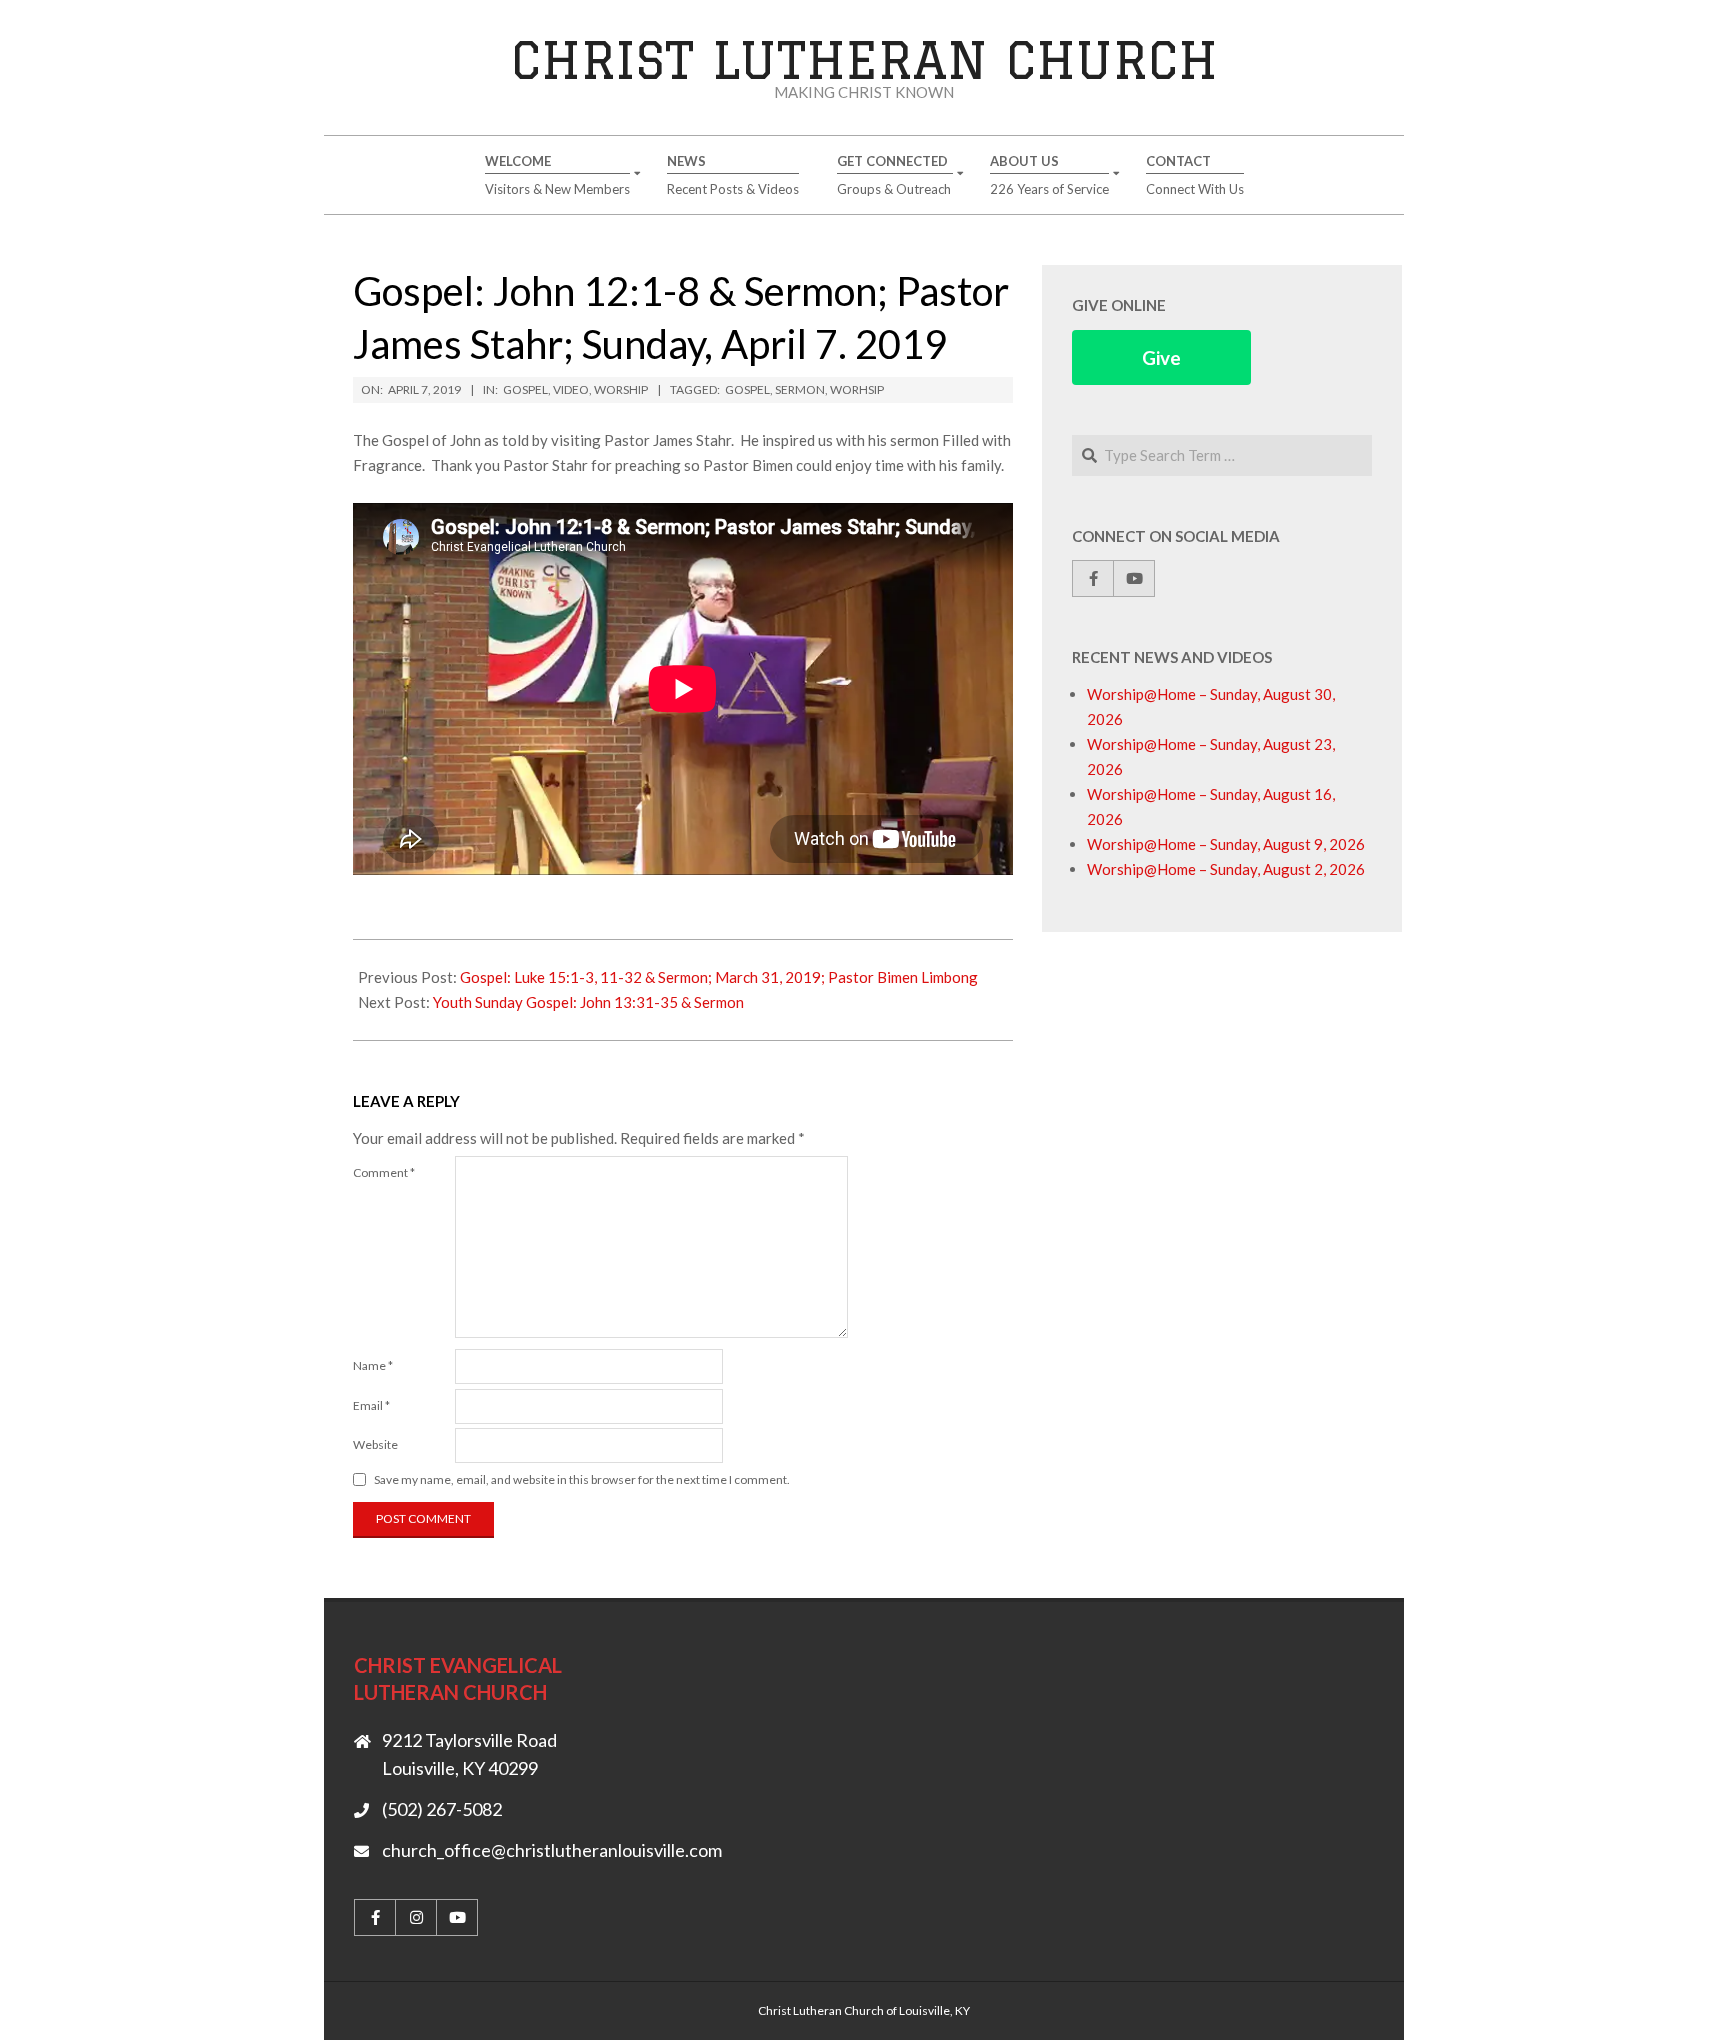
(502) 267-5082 (442, 1809)
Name (373, 1365)
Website (375, 1444)
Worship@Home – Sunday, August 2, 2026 (1226, 869)
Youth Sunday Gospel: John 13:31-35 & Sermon (588, 1002)
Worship (621, 389)
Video (571, 389)
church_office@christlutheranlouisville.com (552, 1850)
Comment (384, 1172)
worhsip (857, 389)
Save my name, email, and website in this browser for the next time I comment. (582, 1479)
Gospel (525, 389)
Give (1161, 357)
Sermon (800, 389)
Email (371, 1405)
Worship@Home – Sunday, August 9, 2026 (1226, 844)
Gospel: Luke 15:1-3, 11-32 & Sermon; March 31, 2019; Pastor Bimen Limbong (719, 977)
